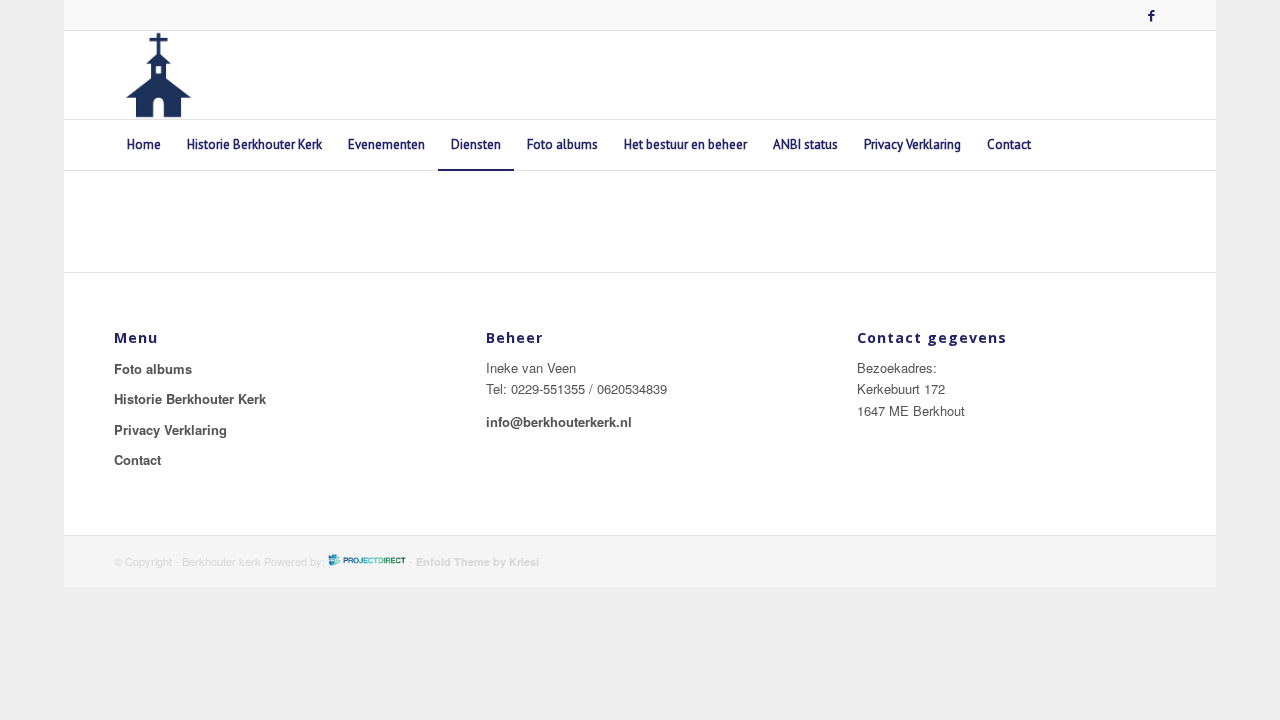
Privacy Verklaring (170, 429)
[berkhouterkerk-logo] (158, 75)
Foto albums (153, 368)
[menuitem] (144, 145)
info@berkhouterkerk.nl (559, 421)
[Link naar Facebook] (1151, 15)
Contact (137, 459)
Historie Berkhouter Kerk (190, 398)
